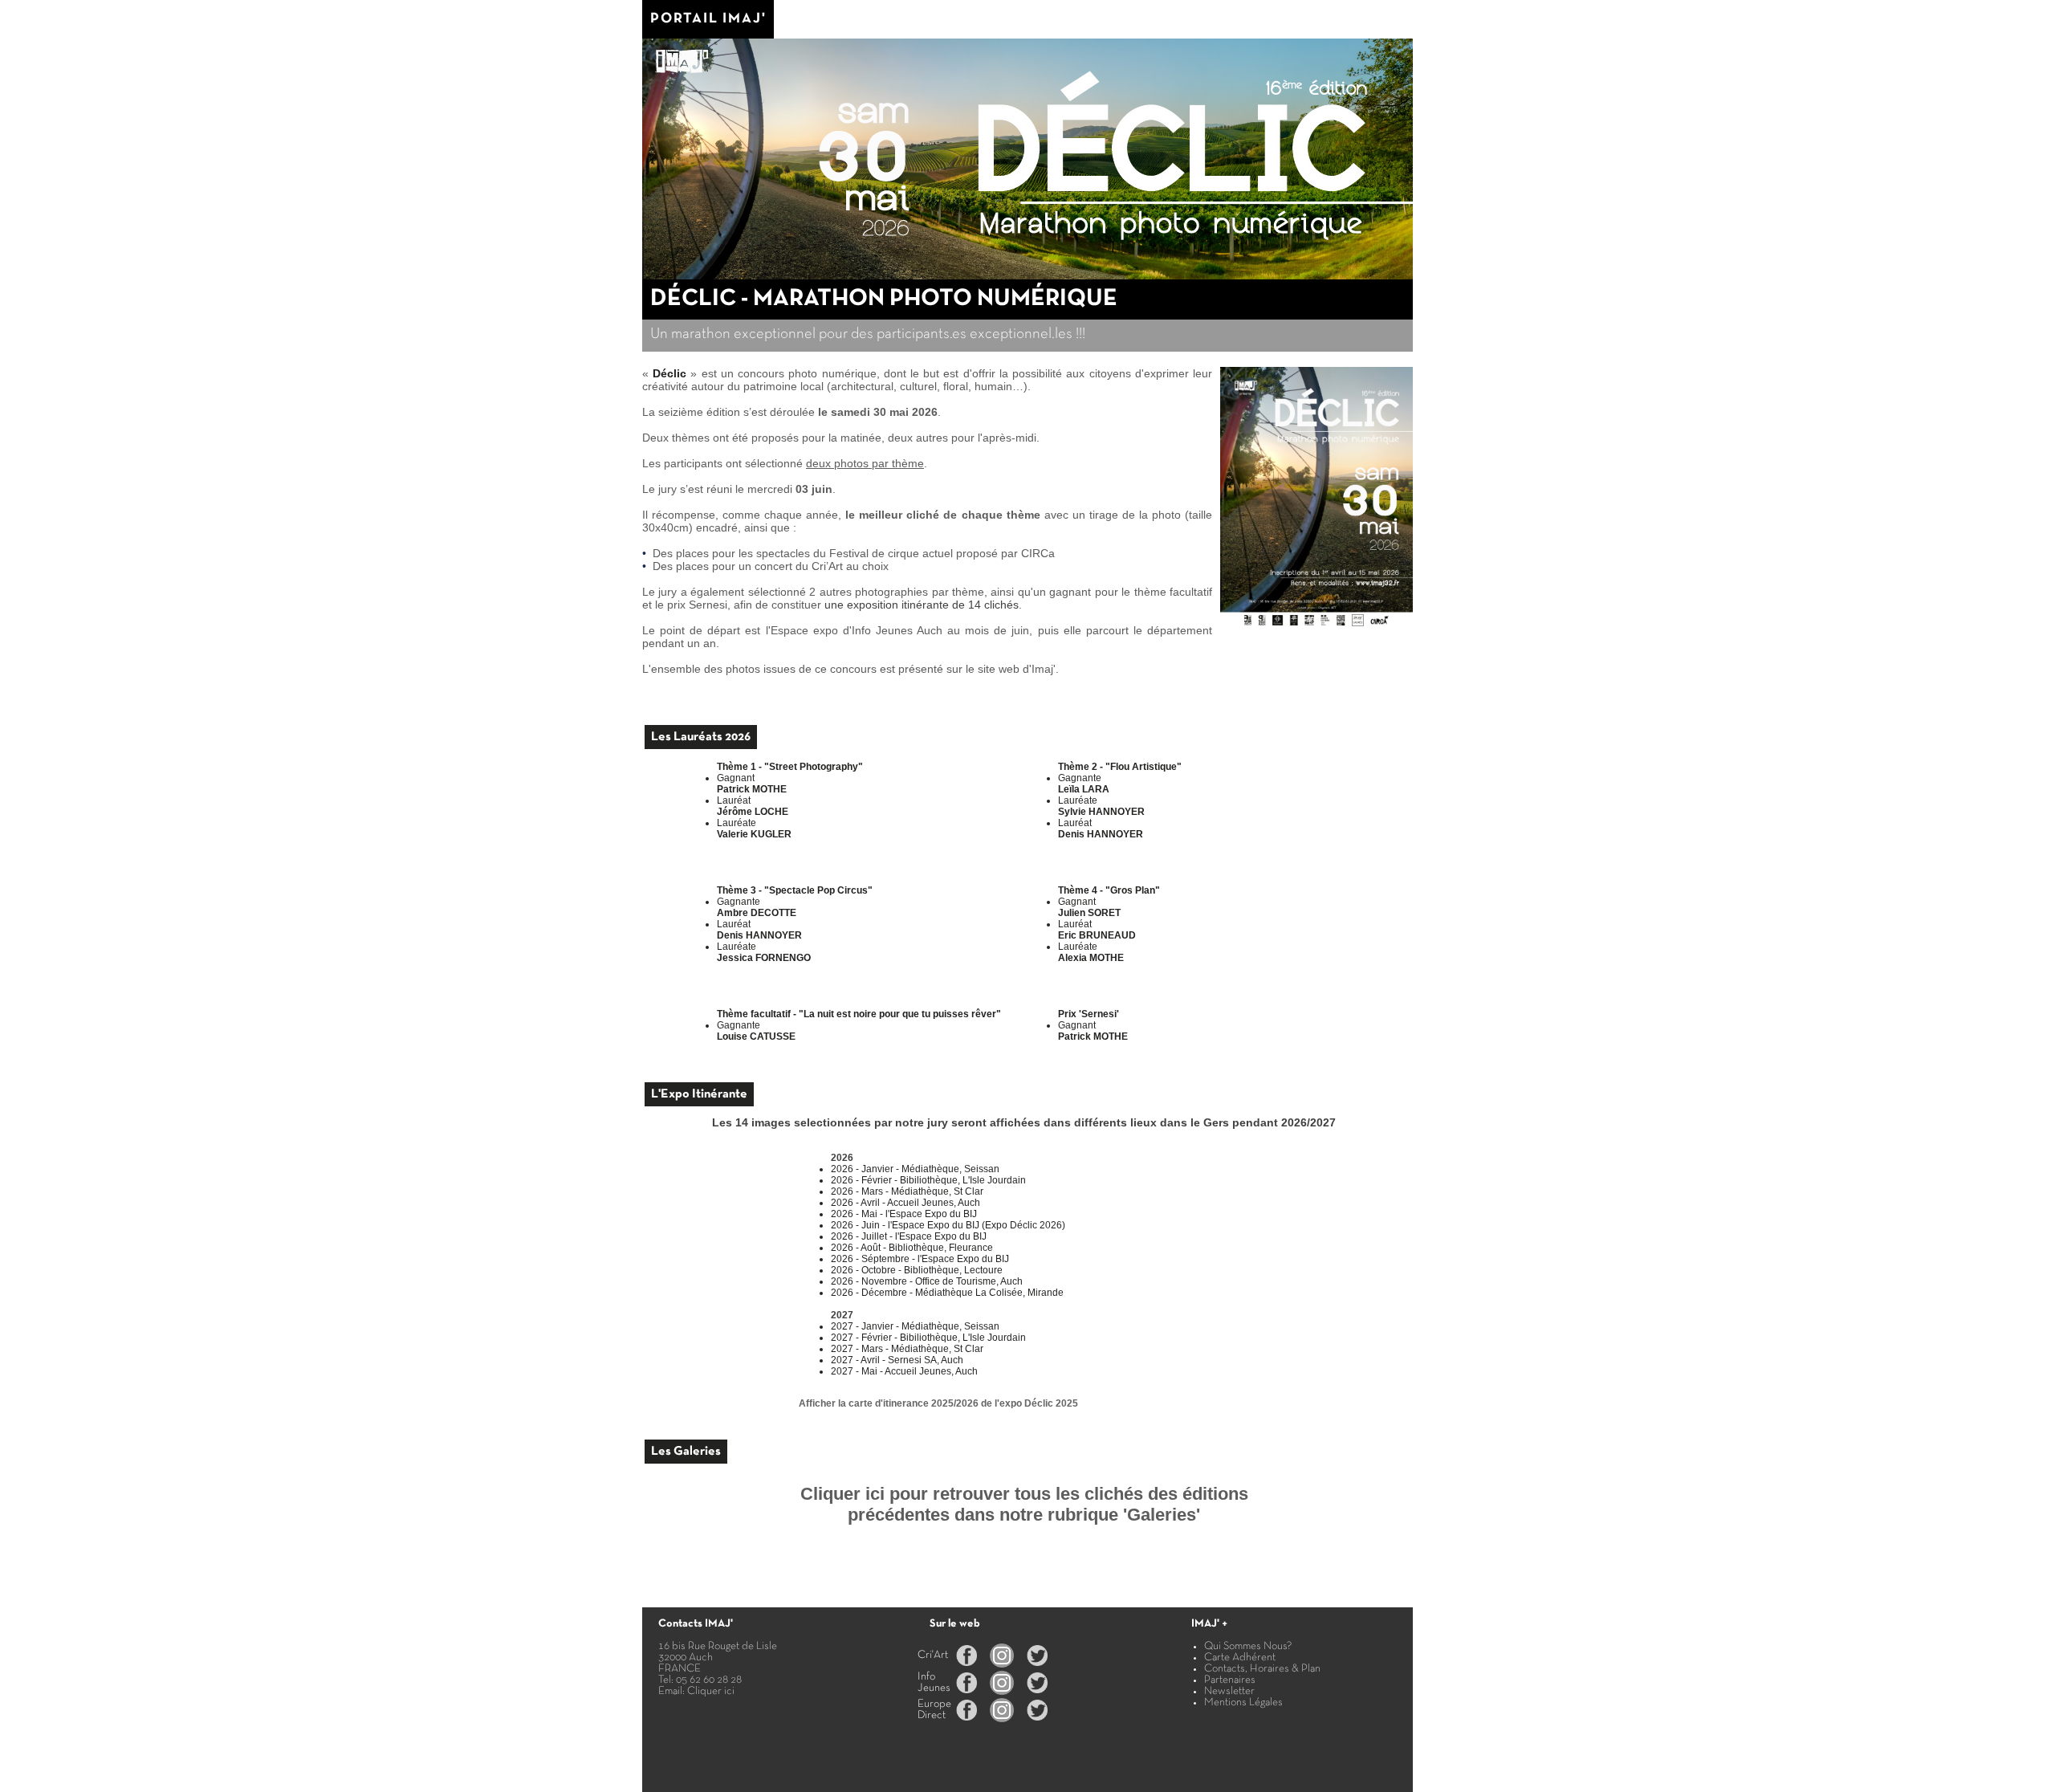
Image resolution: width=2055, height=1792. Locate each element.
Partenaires (1230, 1680)
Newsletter (1229, 1691)
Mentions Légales (1243, 1702)
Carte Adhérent (1240, 1658)
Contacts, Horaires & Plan (1262, 1669)
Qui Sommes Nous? (1248, 1646)
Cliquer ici (711, 1691)
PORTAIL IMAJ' (708, 19)
